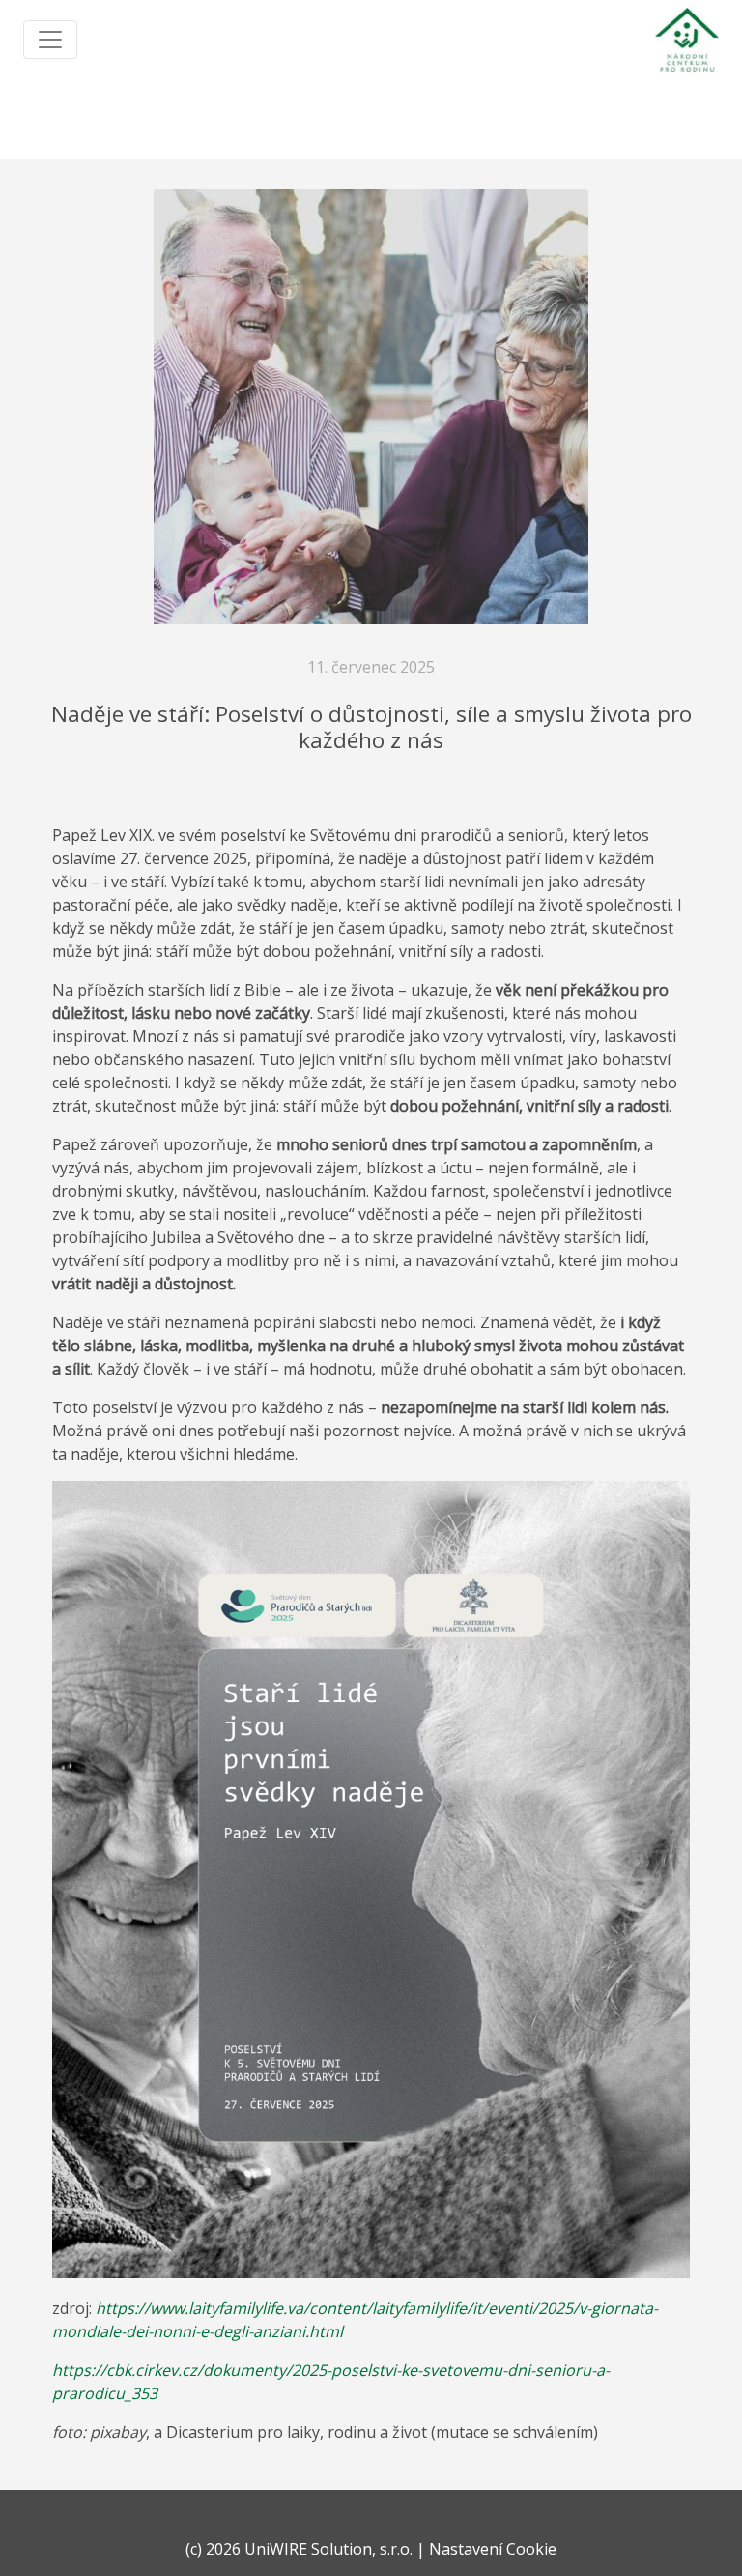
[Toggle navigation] (50, 40)
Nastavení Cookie (493, 2549)
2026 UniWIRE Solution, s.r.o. (309, 2549)
